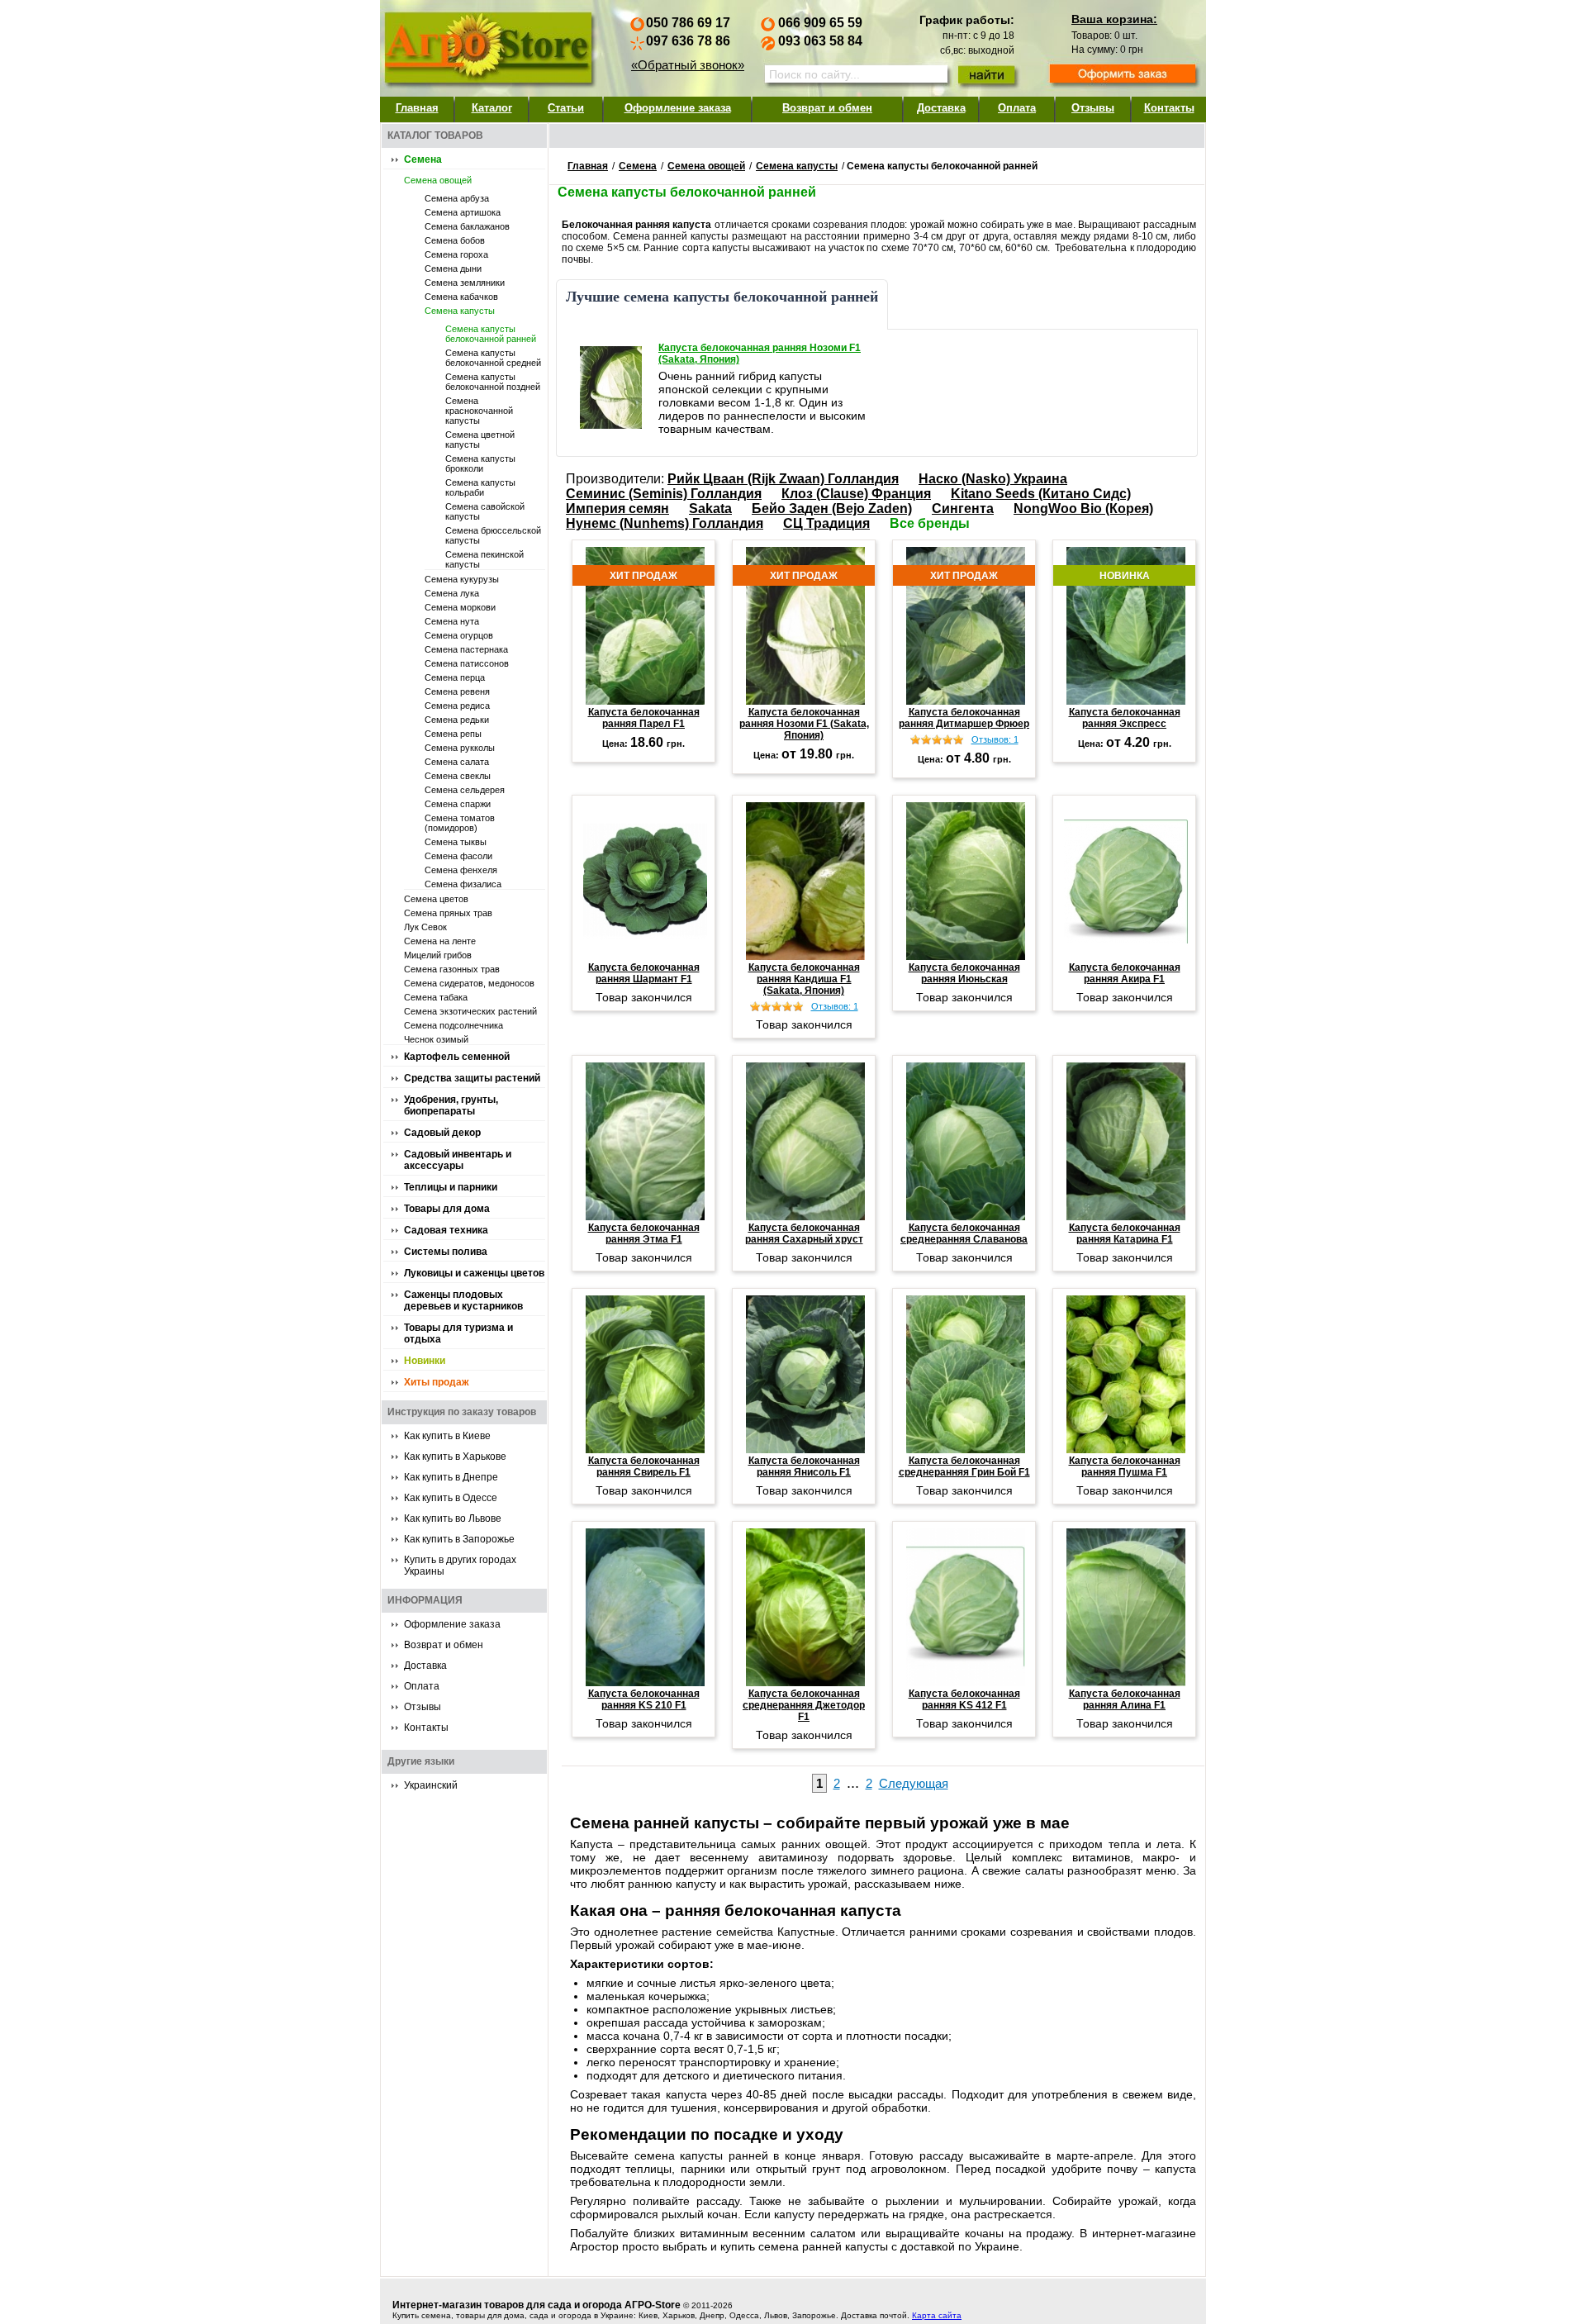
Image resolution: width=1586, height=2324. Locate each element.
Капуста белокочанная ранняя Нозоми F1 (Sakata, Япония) (760, 354)
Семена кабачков (461, 297)
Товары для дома (447, 1209)
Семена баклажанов (467, 226)
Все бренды (930, 523)
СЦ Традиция (826, 523)
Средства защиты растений (472, 1078)
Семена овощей (438, 180)
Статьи (566, 108)
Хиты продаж (437, 1382)
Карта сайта (937, 2315)
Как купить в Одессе (451, 1498)
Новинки (425, 1361)
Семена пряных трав (448, 913)
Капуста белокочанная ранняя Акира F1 (1125, 973)
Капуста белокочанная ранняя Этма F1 (644, 1233)
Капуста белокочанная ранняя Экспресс (1125, 718)
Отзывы (1093, 108)
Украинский (431, 1785)
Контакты (1169, 108)
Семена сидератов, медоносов (469, 983)
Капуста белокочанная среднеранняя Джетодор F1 (804, 1705)
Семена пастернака (466, 649)
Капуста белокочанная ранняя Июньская (964, 973)
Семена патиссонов (467, 663)
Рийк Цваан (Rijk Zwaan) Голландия (783, 479)
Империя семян (617, 509)
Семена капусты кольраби (480, 487)
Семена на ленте (440, 941)
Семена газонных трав (452, 969)
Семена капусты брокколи (480, 463)
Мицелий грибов (438, 955)
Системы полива (446, 1252)
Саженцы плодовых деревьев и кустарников (463, 1300)
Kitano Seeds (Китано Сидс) (1041, 494)
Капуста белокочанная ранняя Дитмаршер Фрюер (964, 718)
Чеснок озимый (436, 1039)
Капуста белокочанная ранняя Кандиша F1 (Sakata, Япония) (804, 979)
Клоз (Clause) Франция (856, 494)
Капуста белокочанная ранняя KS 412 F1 (964, 1699)
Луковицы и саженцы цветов (474, 1273)
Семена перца (455, 677)
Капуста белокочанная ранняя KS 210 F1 (644, 1699)
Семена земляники (465, 283)
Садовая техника (446, 1230)
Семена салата (457, 762)
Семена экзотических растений (470, 1011)
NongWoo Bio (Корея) (1083, 509)
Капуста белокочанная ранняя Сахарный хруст (804, 1233)
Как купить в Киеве (447, 1436)
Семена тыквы (456, 842)
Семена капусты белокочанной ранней (491, 334)
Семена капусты (460, 311)
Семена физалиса (463, 884)
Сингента (963, 509)
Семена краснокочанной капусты (479, 411)
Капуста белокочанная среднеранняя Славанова (964, 1233)
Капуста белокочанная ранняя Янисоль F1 (804, 1466)
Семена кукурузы (462, 579)
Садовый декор (442, 1133)
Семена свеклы (458, 776)
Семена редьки (457, 720)
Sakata (710, 509)
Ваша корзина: (1114, 19)
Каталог (492, 108)
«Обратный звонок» (688, 65)
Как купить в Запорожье (459, 1539)
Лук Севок (425, 927)
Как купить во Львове (453, 1518)
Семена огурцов (459, 635)
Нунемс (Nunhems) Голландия (665, 523)
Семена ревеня (457, 691)
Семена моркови (460, 607)
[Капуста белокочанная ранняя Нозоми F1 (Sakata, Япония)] (611, 387)
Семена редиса (457, 706)
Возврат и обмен (827, 108)
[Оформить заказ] (1123, 75)
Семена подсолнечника (453, 1025)
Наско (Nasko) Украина (993, 479)
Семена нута (452, 621)
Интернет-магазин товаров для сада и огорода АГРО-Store (537, 2305)
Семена (423, 159)
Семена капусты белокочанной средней (493, 358)
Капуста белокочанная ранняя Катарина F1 (1125, 1233)
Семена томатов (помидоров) (460, 823)
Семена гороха (456, 254)
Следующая (914, 1783)
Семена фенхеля (461, 870)
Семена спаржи (458, 804)
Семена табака (436, 997)
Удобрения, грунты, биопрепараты (451, 1105)
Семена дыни (453, 269)
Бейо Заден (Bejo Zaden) (832, 509)
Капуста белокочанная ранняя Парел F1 (644, 718)
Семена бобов (455, 240)
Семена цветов (436, 899)
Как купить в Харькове (455, 1457)
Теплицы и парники (451, 1187)
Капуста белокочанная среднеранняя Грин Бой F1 (964, 1466)
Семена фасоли (458, 856)
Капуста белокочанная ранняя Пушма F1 (1125, 1466)
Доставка (941, 108)
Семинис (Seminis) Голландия (664, 494)
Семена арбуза (457, 198)
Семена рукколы (460, 748)
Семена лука (452, 593)
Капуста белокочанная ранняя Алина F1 (1125, 1699)
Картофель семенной (457, 1057)
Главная (417, 108)
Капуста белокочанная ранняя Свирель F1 (644, 1466)
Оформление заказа (678, 108)
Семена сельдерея (465, 790)
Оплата (1017, 108)
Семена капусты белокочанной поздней (493, 382)
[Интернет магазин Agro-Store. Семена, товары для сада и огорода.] (487, 44)
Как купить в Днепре (451, 1477)
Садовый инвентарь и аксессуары (458, 1160)
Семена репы (453, 734)
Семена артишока (463, 212)
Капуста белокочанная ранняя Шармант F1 (644, 973)
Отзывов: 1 (995, 739)
